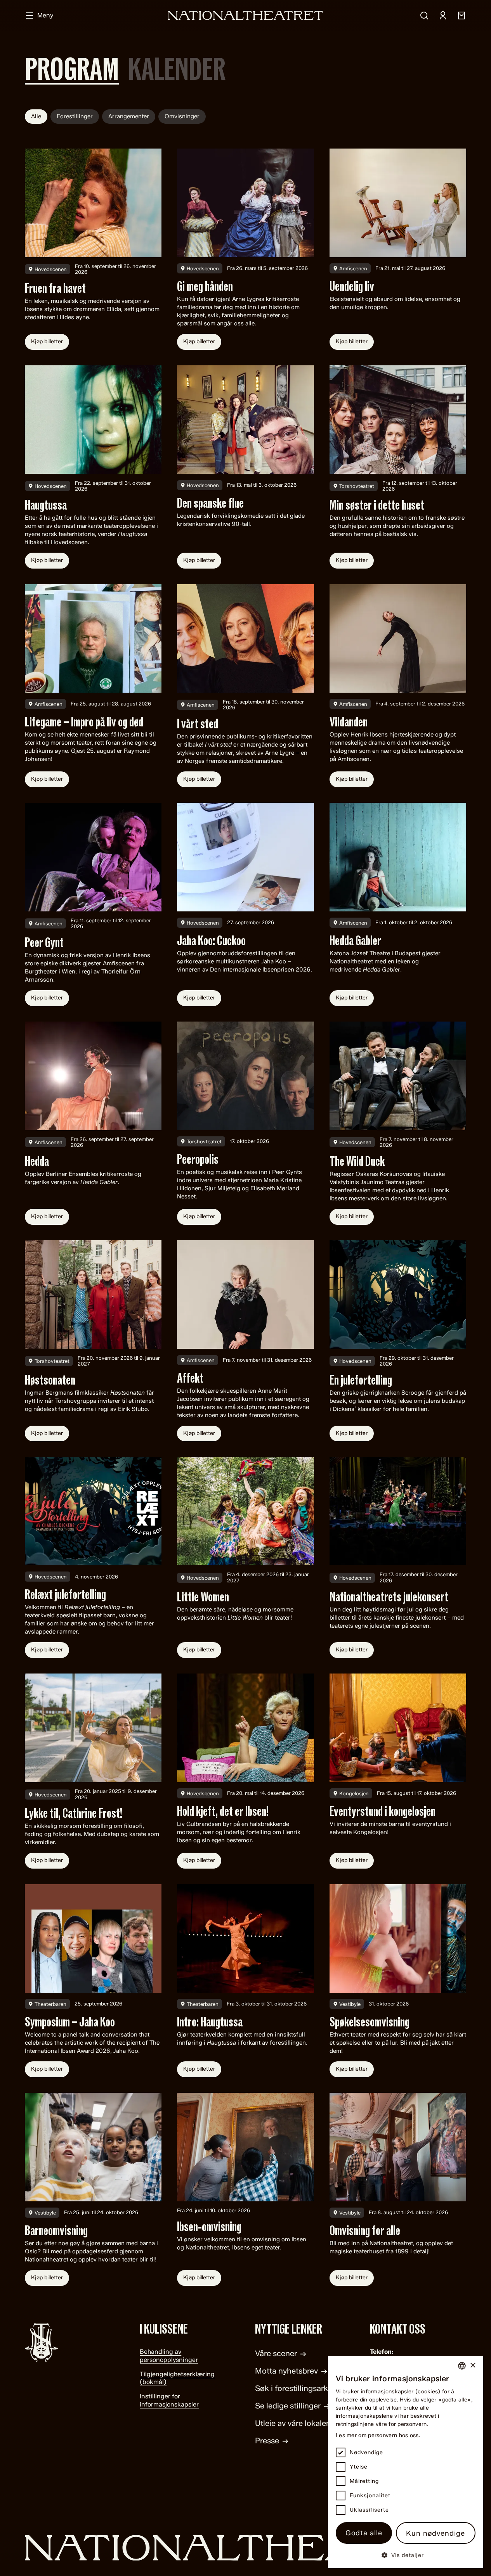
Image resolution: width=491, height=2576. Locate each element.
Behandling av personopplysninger (169, 2356)
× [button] (473, 2366)
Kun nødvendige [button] (435, 2533)
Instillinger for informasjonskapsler (169, 2400)
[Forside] (246, 15)
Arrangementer (129, 116)
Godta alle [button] (364, 2533)
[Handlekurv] (462, 16)
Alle (36, 116)
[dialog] (406, 2462)
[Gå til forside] (245, 2548)
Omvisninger (182, 116)
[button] (406, 2555)
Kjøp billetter (47, 341)
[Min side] (443, 16)
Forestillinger (75, 116)
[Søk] (424, 16)
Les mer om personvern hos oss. (378, 2435)
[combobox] (462, 2366)
